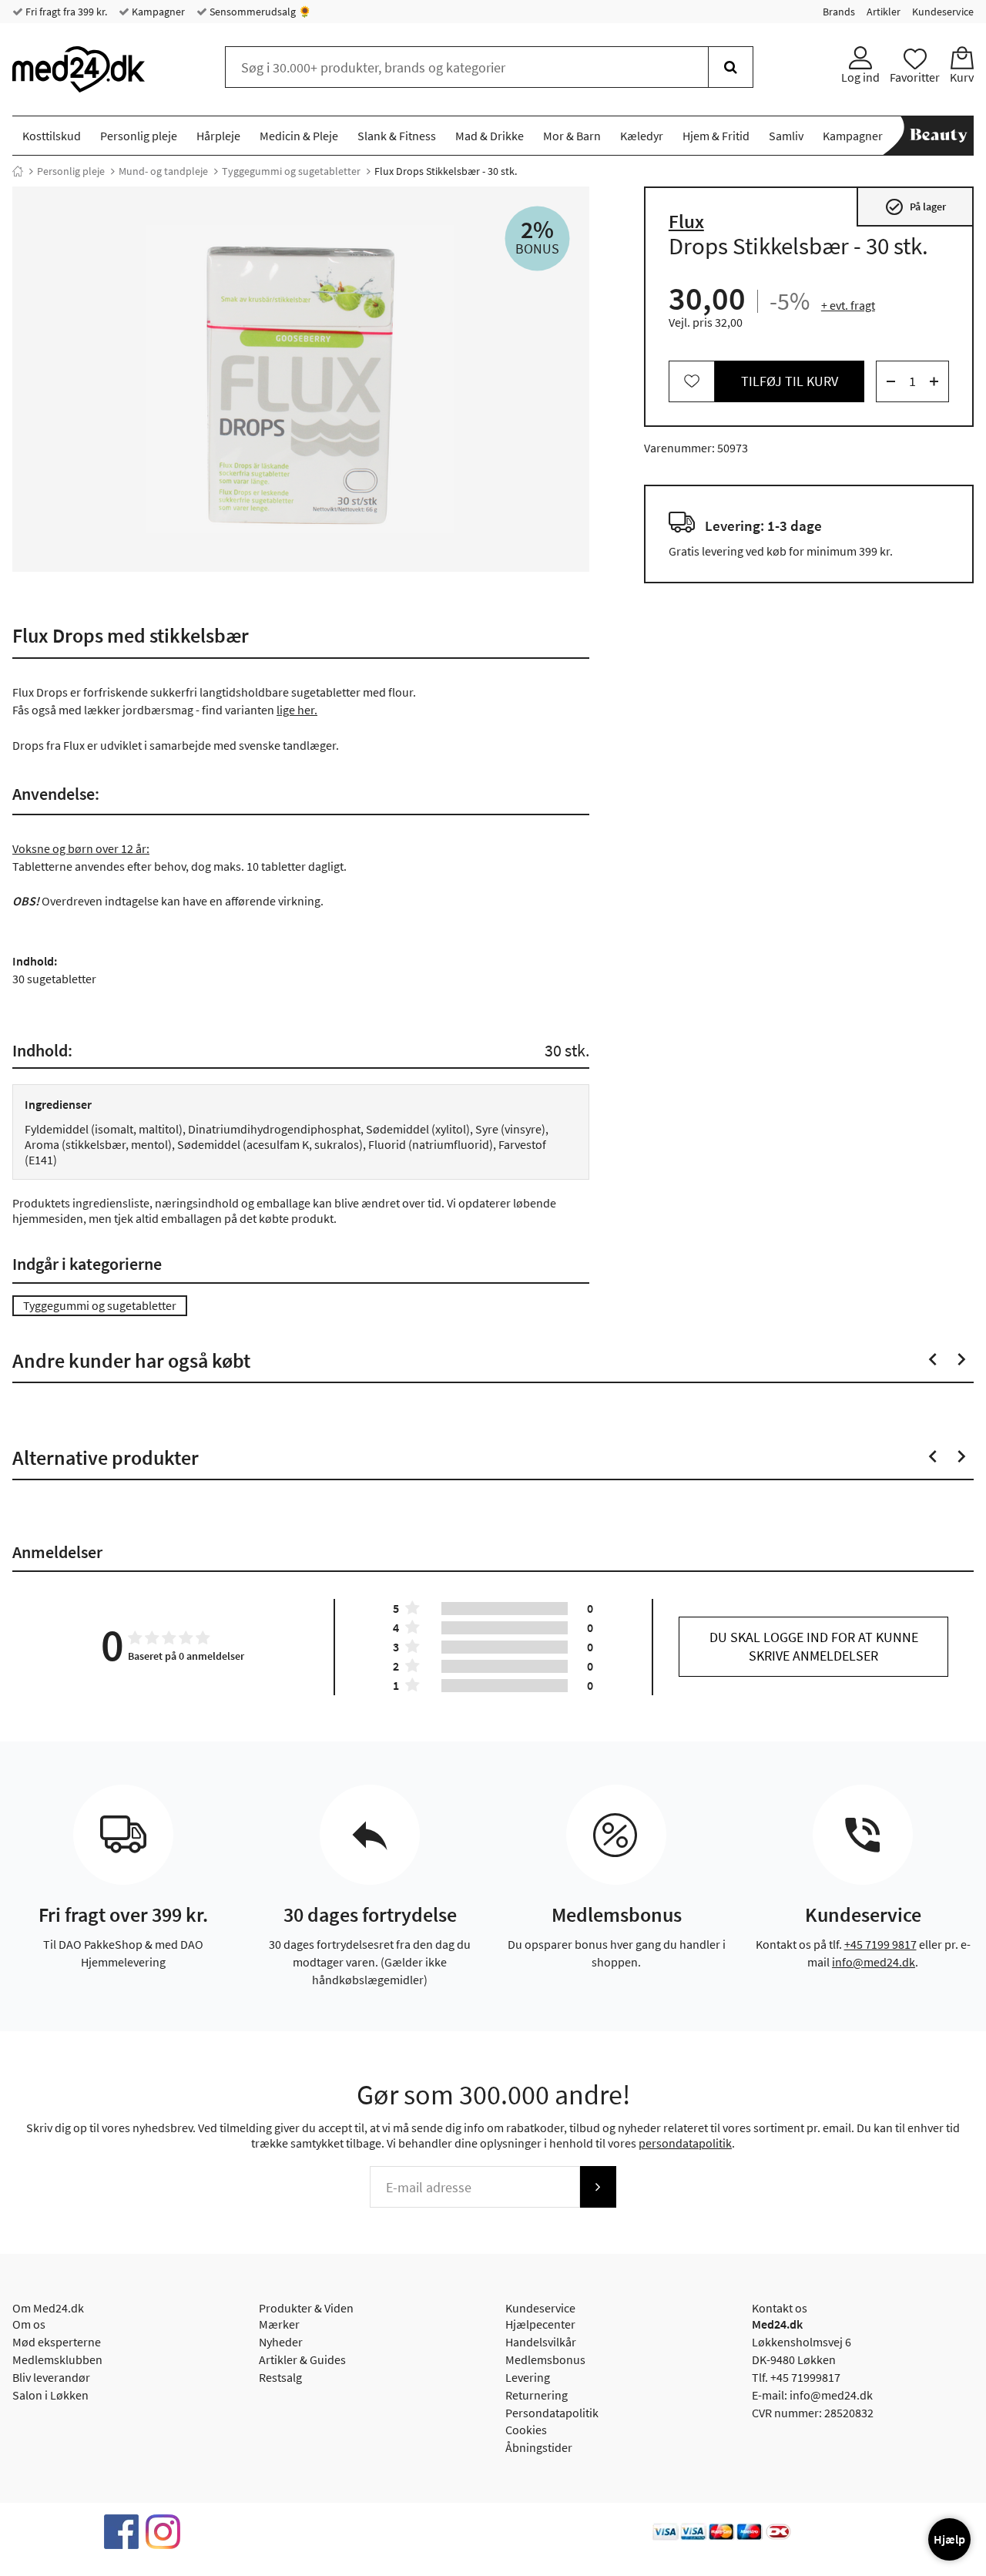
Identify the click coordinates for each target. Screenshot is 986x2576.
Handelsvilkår (541, 2342)
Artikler (884, 12)
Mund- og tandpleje (163, 171)
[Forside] (18, 171)
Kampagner (157, 12)
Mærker (279, 2324)
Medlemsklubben (57, 2359)
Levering (528, 2377)
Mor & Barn (572, 136)
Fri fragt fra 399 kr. (65, 12)
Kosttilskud (52, 136)
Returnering (537, 2395)
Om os (29, 2324)
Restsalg (280, 2377)
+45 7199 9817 (880, 1944)
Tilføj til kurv (790, 381)
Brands (839, 12)
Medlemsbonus (545, 2359)
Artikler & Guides (302, 2359)
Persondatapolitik (552, 2413)
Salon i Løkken (50, 2395)
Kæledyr (642, 136)
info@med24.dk (874, 1962)
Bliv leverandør (51, 2377)
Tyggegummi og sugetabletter (291, 171)
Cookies (526, 2430)
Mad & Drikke (490, 136)
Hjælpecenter (540, 2324)
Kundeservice (943, 12)
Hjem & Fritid (716, 136)
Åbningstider (539, 2447)
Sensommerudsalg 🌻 (259, 12)
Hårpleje (218, 136)
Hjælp (949, 2539)
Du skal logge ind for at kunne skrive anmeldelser (814, 1646)
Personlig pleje (139, 136)
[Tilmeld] (598, 2187)
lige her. (297, 710)
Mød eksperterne (57, 2342)
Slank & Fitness (397, 136)
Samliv (786, 136)
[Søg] (731, 67)
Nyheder (281, 2342)
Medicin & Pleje (299, 136)
